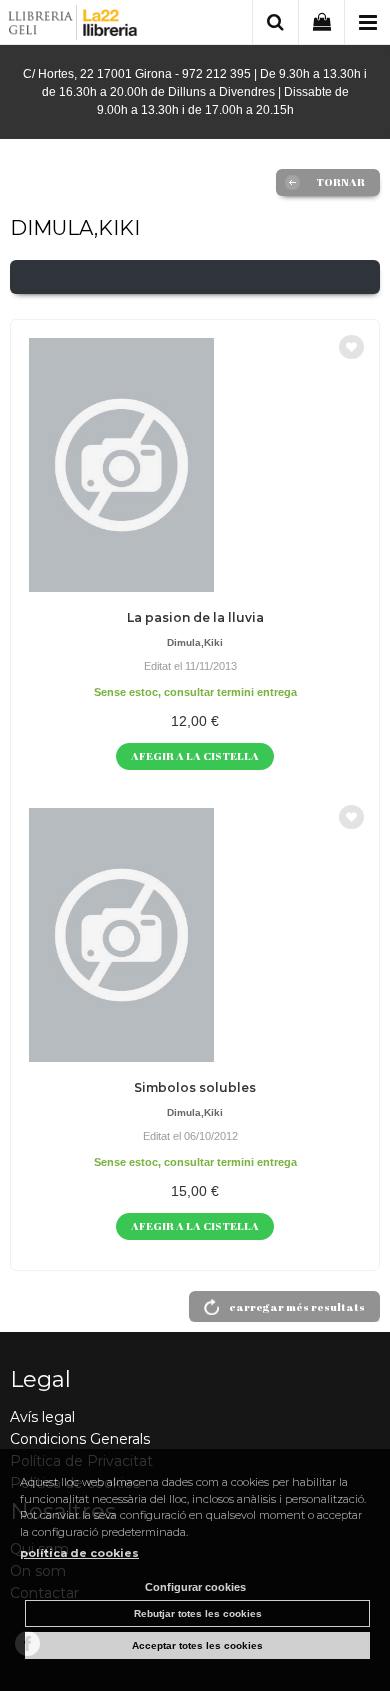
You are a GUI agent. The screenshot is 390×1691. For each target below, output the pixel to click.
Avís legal (42, 1417)
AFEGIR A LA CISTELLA (195, 755)
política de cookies (79, 1553)
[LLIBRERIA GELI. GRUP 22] (73, 25)
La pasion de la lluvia (195, 617)
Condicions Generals (80, 1439)
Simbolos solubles (195, 1087)
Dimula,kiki (195, 642)
